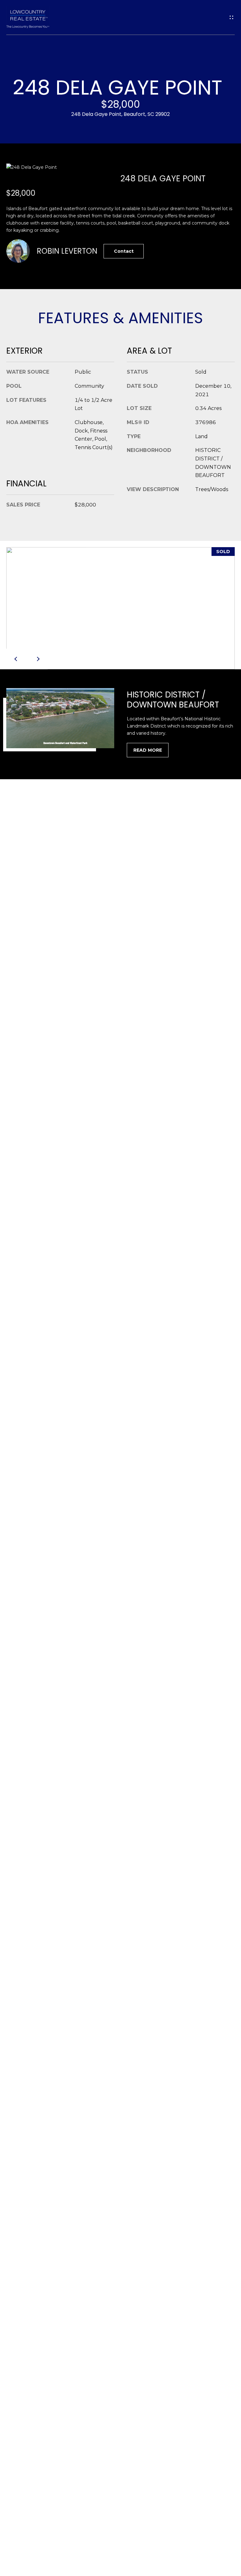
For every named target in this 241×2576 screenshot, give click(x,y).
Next (37, 659)
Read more (148, 750)
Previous (17, 659)
